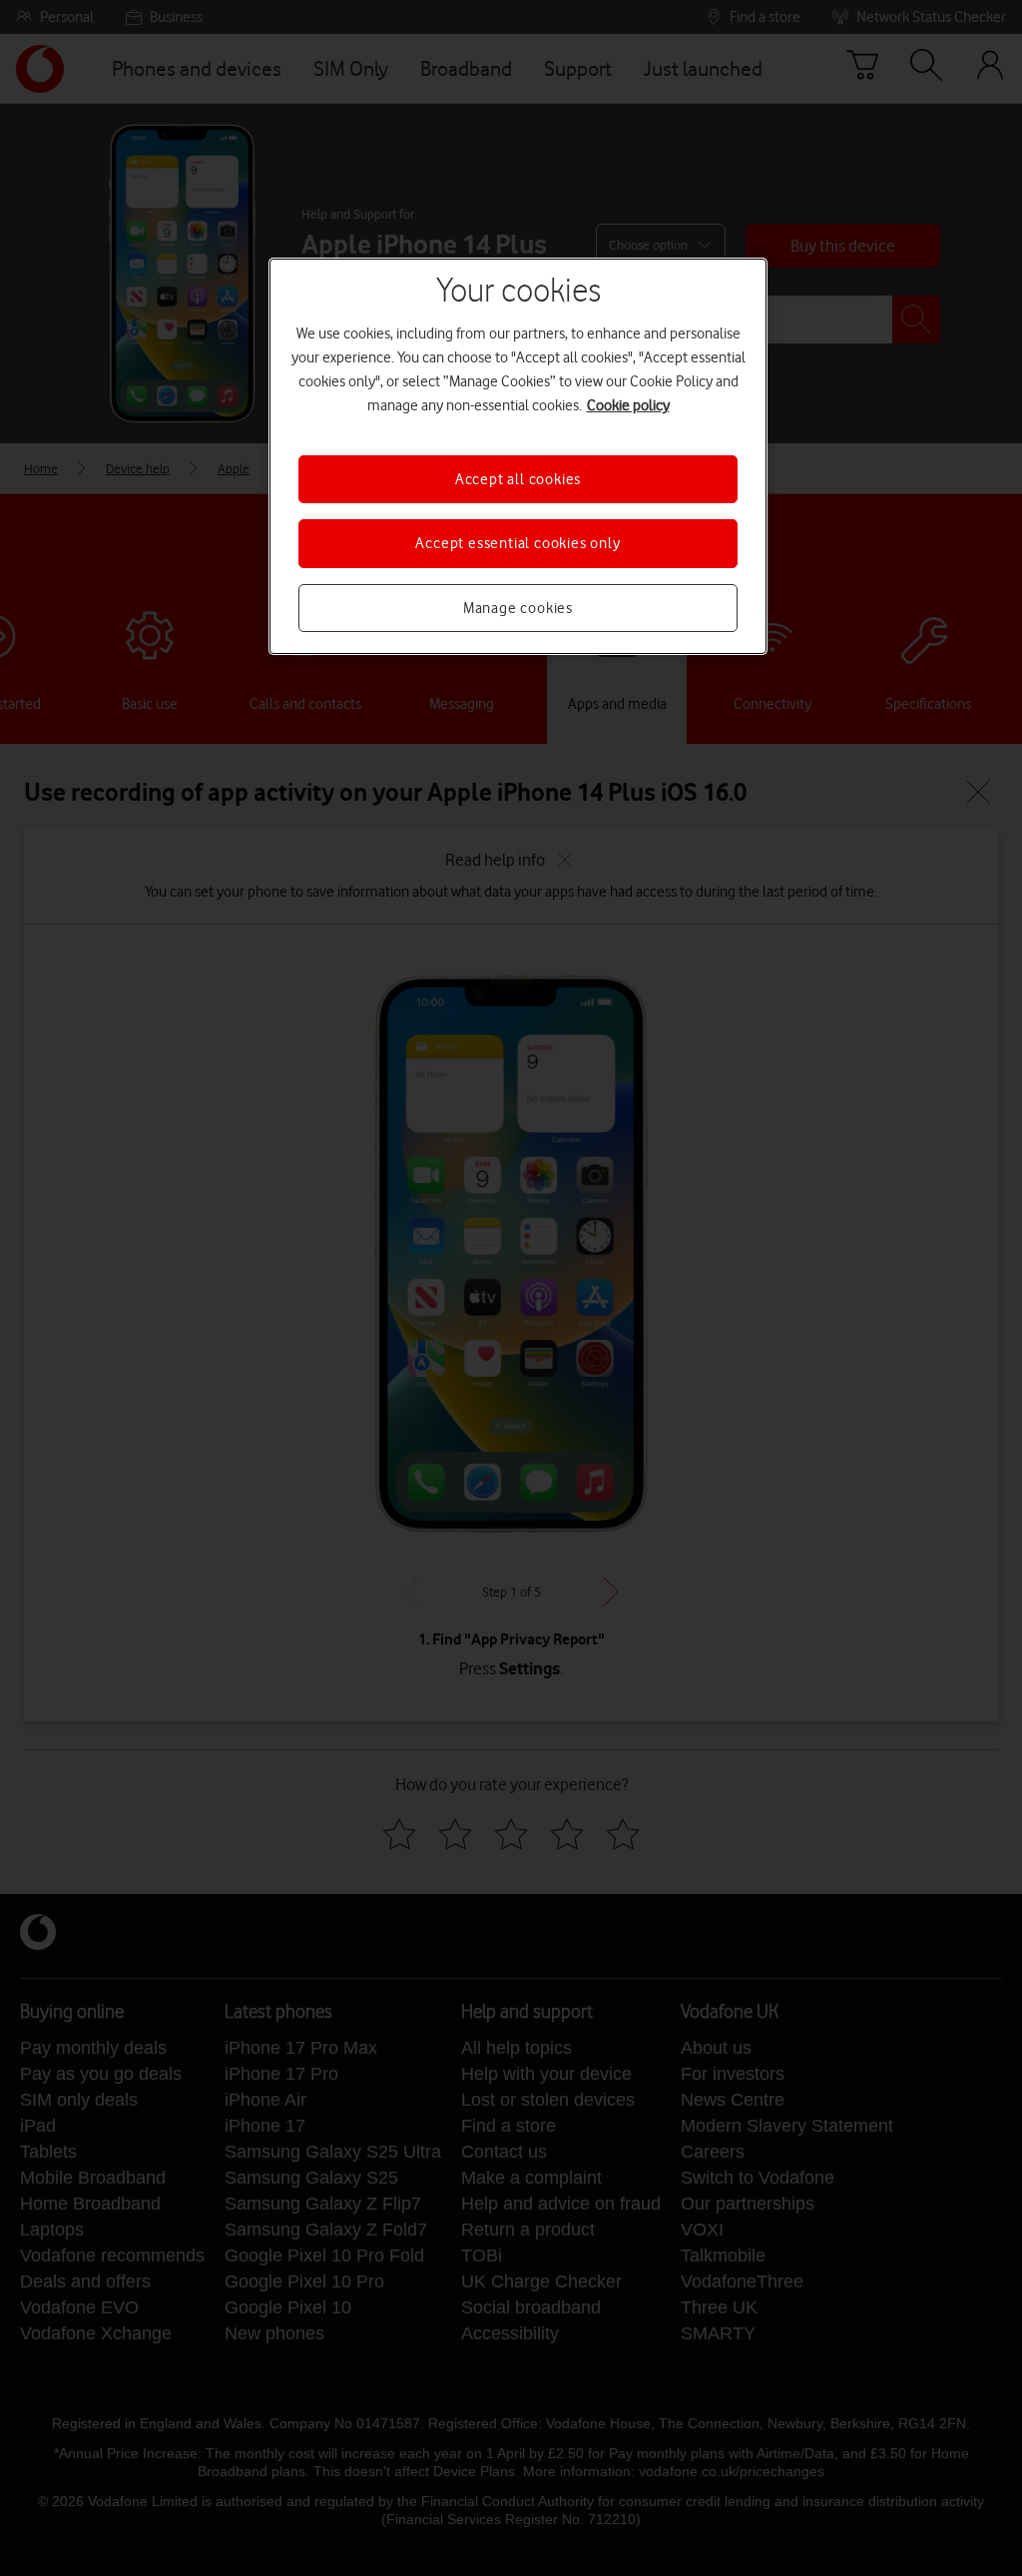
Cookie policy (628, 405)
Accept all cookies (518, 479)
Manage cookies (518, 608)
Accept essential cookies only (517, 543)
